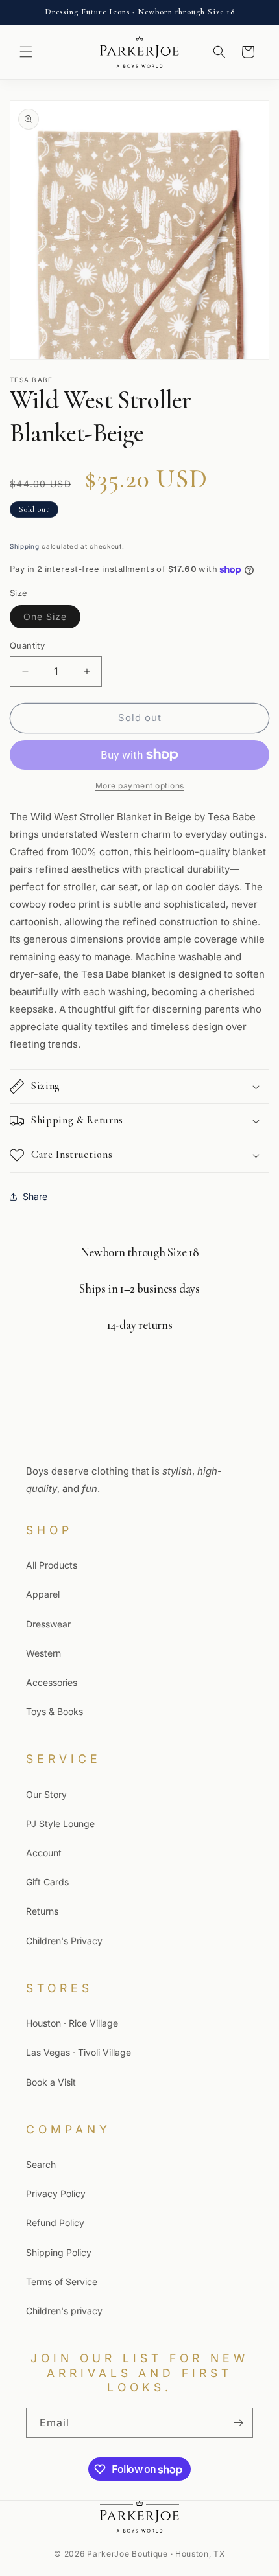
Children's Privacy (64, 1941)
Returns (42, 1911)
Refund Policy (55, 2223)
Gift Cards (47, 1882)
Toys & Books (55, 1711)
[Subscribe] (238, 2423)
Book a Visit (51, 2082)
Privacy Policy (56, 2193)
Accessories (52, 1682)
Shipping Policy (59, 2252)
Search (41, 2164)
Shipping (25, 546)
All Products (52, 1565)
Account (44, 1853)
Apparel (43, 1594)
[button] (26, 52)
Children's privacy (64, 2311)
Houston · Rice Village (72, 2023)
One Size (52, 619)
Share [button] (35, 1196)
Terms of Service (62, 2282)
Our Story (46, 1794)
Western (43, 1653)
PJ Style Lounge (60, 1823)
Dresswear (48, 1624)
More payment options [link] (140, 786)
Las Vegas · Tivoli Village (79, 2052)
